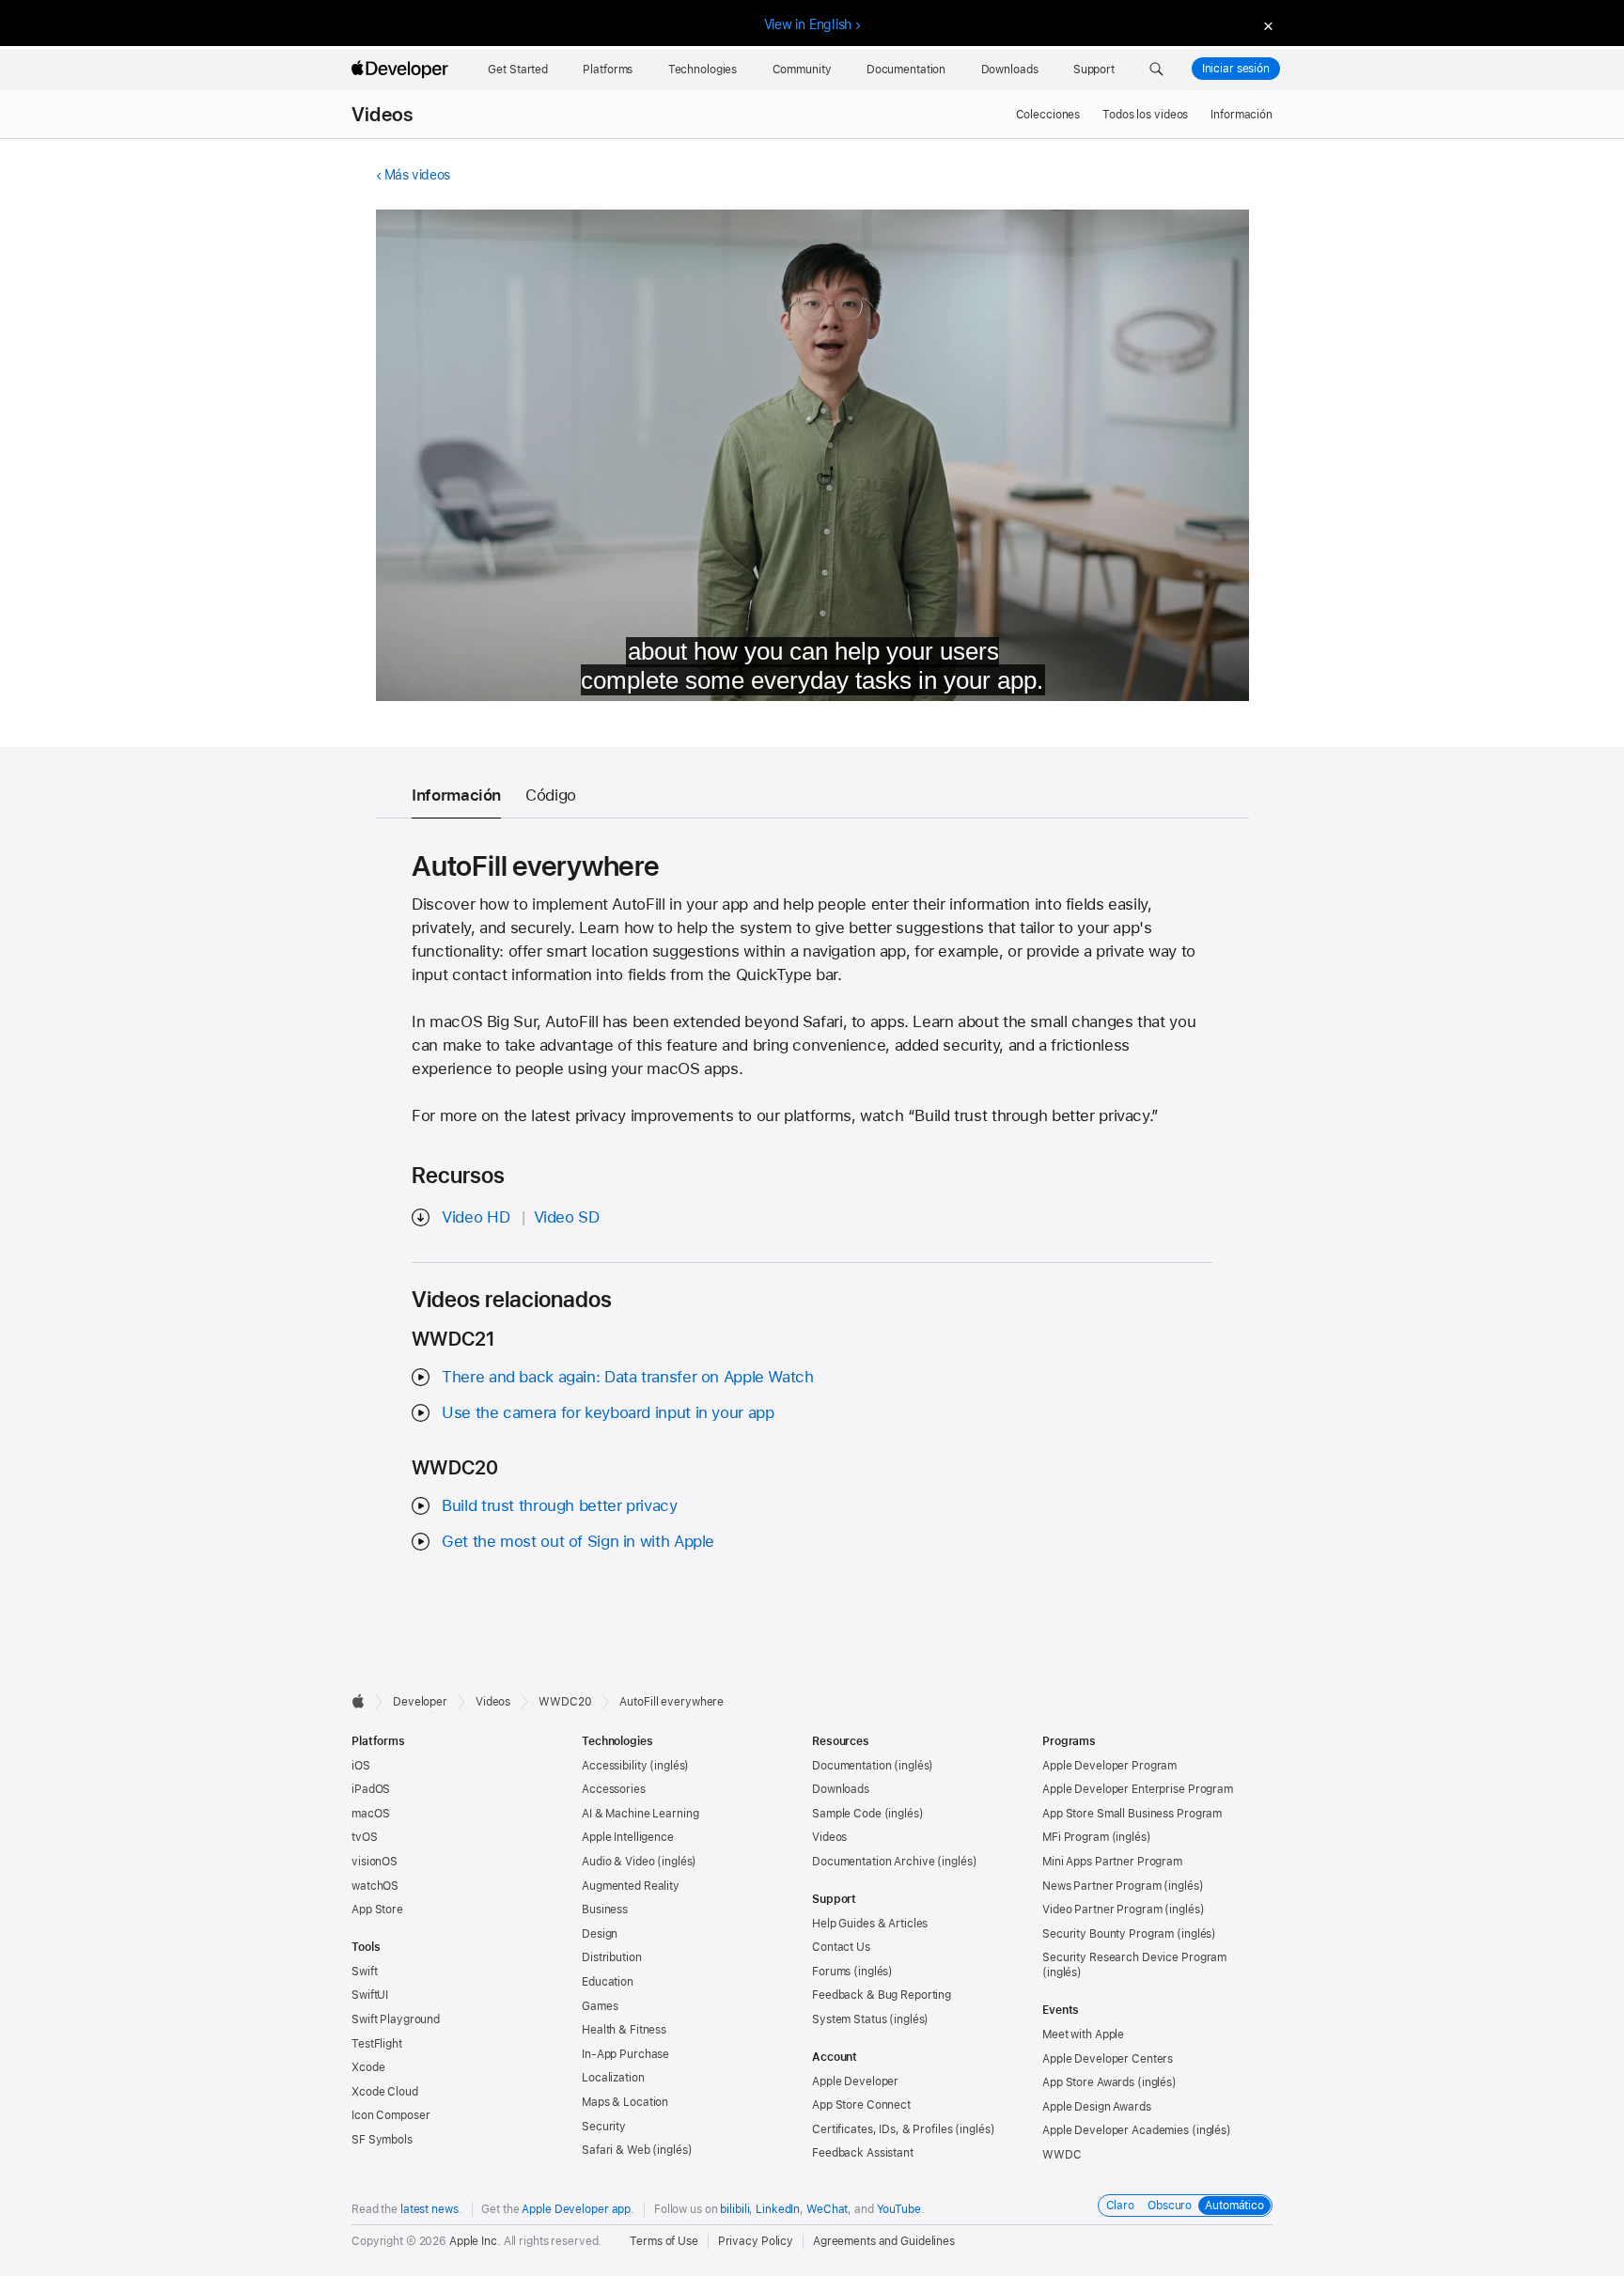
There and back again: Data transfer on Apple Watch (627, 1377)
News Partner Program (1102, 1886)
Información (1241, 115)
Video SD (567, 1217)
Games (600, 2006)
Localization (613, 2078)
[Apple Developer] (402, 70)
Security (604, 2127)
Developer (420, 1702)
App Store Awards (1088, 2082)
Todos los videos (1145, 115)
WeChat (827, 2209)
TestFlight (377, 2044)
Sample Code (847, 1814)
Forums (831, 1972)
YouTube (899, 2209)
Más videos (417, 175)
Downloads (841, 1789)
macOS (370, 1814)
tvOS (365, 1837)
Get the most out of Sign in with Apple (578, 1541)
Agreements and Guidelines (884, 2241)
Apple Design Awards (1097, 2107)
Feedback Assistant (863, 2153)
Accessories (614, 1789)
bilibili (734, 2209)
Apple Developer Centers (1108, 2059)
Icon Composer (390, 2115)
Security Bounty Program (1108, 1934)
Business (605, 1910)
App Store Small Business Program (1132, 1814)
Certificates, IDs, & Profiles (882, 2129)
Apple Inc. (475, 2241)
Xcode (368, 2067)
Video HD (476, 1217)
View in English (808, 24)
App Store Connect (861, 2105)
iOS (361, 1766)
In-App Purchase (625, 2054)
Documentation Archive (873, 1862)
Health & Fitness (624, 2030)
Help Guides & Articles (870, 1924)
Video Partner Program (1102, 1910)
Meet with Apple (1083, 2034)
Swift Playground (396, 2019)
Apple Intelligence (628, 1837)
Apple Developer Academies (1116, 2130)
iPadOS (371, 1789)
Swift (364, 1972)
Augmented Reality (631, 1886)
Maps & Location (625, 2102)
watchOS (375, 1886)
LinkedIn (778, 2209)
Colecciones (1048, 115)
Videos (382, 115)
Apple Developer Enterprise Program (1138, 1789)
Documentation (851, 1766)
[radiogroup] (1185, 2206)
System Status (849, 2019)
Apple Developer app (576, 2209)
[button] (1156, 70)
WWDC (1062, 2155)
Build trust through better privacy (559, 1505)
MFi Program (1076, 1837)
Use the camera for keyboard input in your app (608, 1412)
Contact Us (841, 1947)
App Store (377, 1910)
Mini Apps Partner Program (1112, 1862)
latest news (429, 2209)
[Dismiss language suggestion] (1266, 25)
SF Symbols (382, 2140)
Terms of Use (664, 2241)
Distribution (612, 1957)
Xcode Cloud (385, 2092)
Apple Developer (855, 2081)
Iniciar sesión (1236, 69)
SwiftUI (370, 1995)
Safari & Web (616, 2150)
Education (608, 1982)
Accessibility (614, 1766)
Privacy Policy (756, 2241)
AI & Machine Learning (640, 1814)
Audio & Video (618, 1862)
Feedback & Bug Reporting (882, 1995)
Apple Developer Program (1109, 1766)
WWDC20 (565, 1702)
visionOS (375, 1862)
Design (600, 1934)
